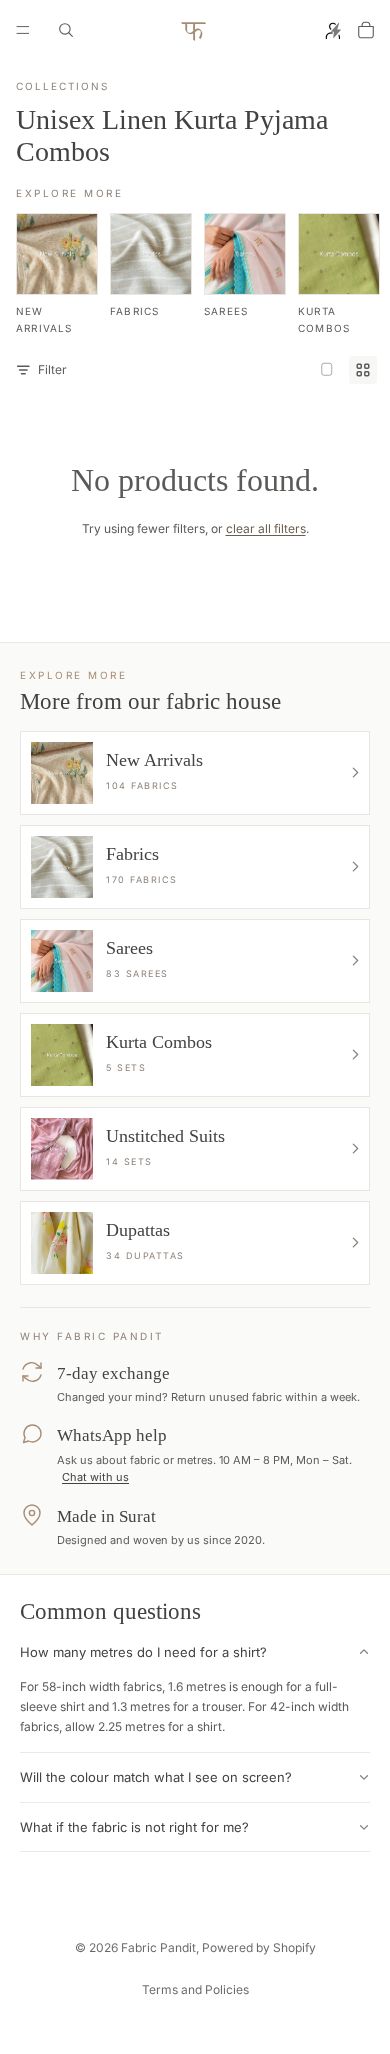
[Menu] (23, 30)
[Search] (66, 30)
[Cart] (366, 30)
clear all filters (266, 528)
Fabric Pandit (158, 1947)
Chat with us (95, 1477)
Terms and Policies (195, 1989)
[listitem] (57, 274)
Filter (52, 369)
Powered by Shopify (259, 1947)
